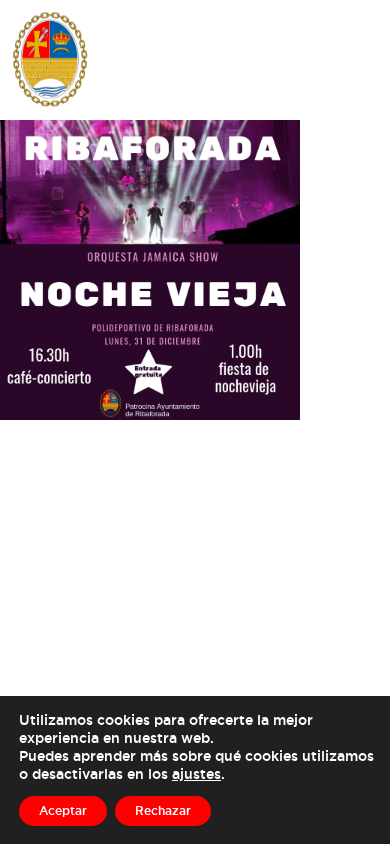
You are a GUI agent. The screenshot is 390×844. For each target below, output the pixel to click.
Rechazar (163, 810)
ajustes (196, 773)
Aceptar (63, 810)
